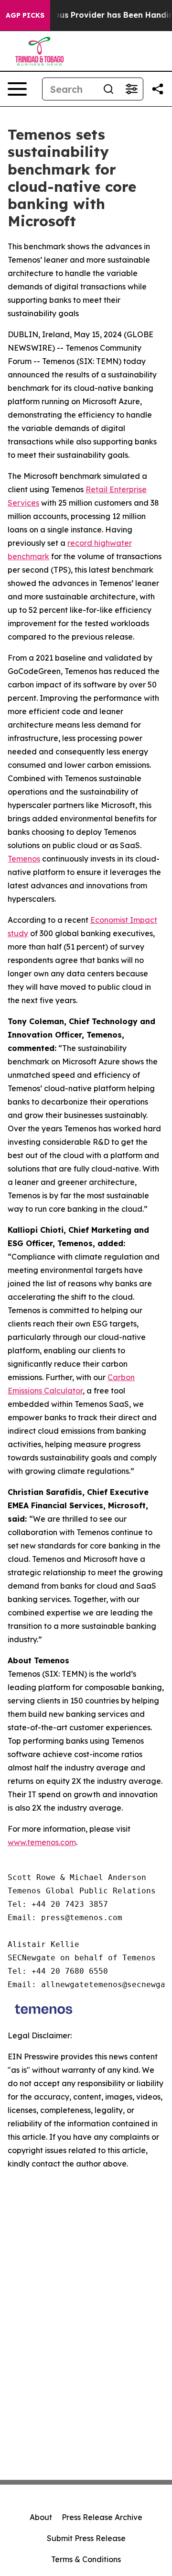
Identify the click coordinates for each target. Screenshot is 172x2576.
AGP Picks (25, 15)
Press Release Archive (102, 2517)
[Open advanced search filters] (131, 89)
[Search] (108, 89)
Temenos (24, 859)
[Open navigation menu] (17, 89)
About (41, 2517)
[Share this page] (158, 89)
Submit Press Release (86, 2538)
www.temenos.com (42, 1842)
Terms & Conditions (86, 2559)
